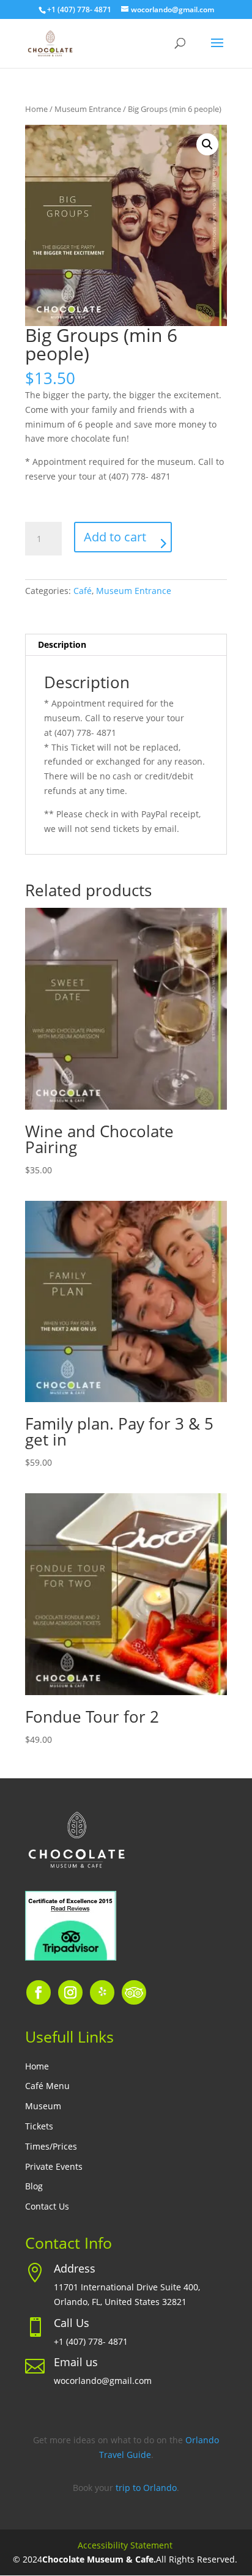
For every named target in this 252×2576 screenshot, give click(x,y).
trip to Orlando (146, 2488)
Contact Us (47, 2207)
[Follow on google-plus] (102, 1992)
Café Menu (47, 2086)
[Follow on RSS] (134, 1992)
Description (62, 644)
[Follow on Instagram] (70, 1992)
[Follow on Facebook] (39, 1992)
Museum (43, 2106)
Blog (34, 2187)
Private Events (54, 2167)
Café (83, 591)
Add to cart (115, 537)
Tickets (39, 2127)
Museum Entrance (88, 109)
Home (36, 109)
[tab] (126, 645)
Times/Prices (51, 2147)
